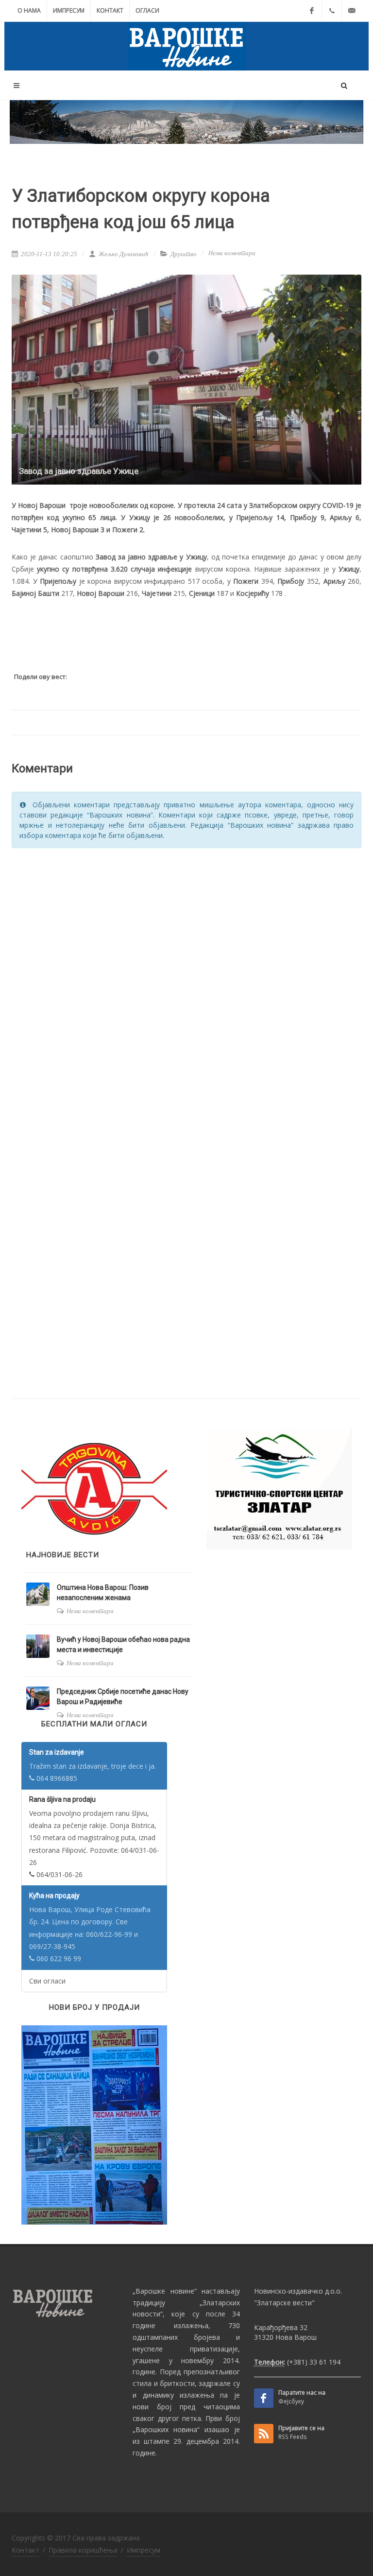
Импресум (69, 10)
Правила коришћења (83, 2550)
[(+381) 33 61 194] (332, 11)
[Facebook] (312, 11)
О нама (29, 10)
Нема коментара (232, 253)
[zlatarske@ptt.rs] (352, 11)
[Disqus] (186, 979)
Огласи (147, 10)
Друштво (184, 254)
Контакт (110, 10)
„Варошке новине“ (164, 2291)
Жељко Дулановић (123, 254)
